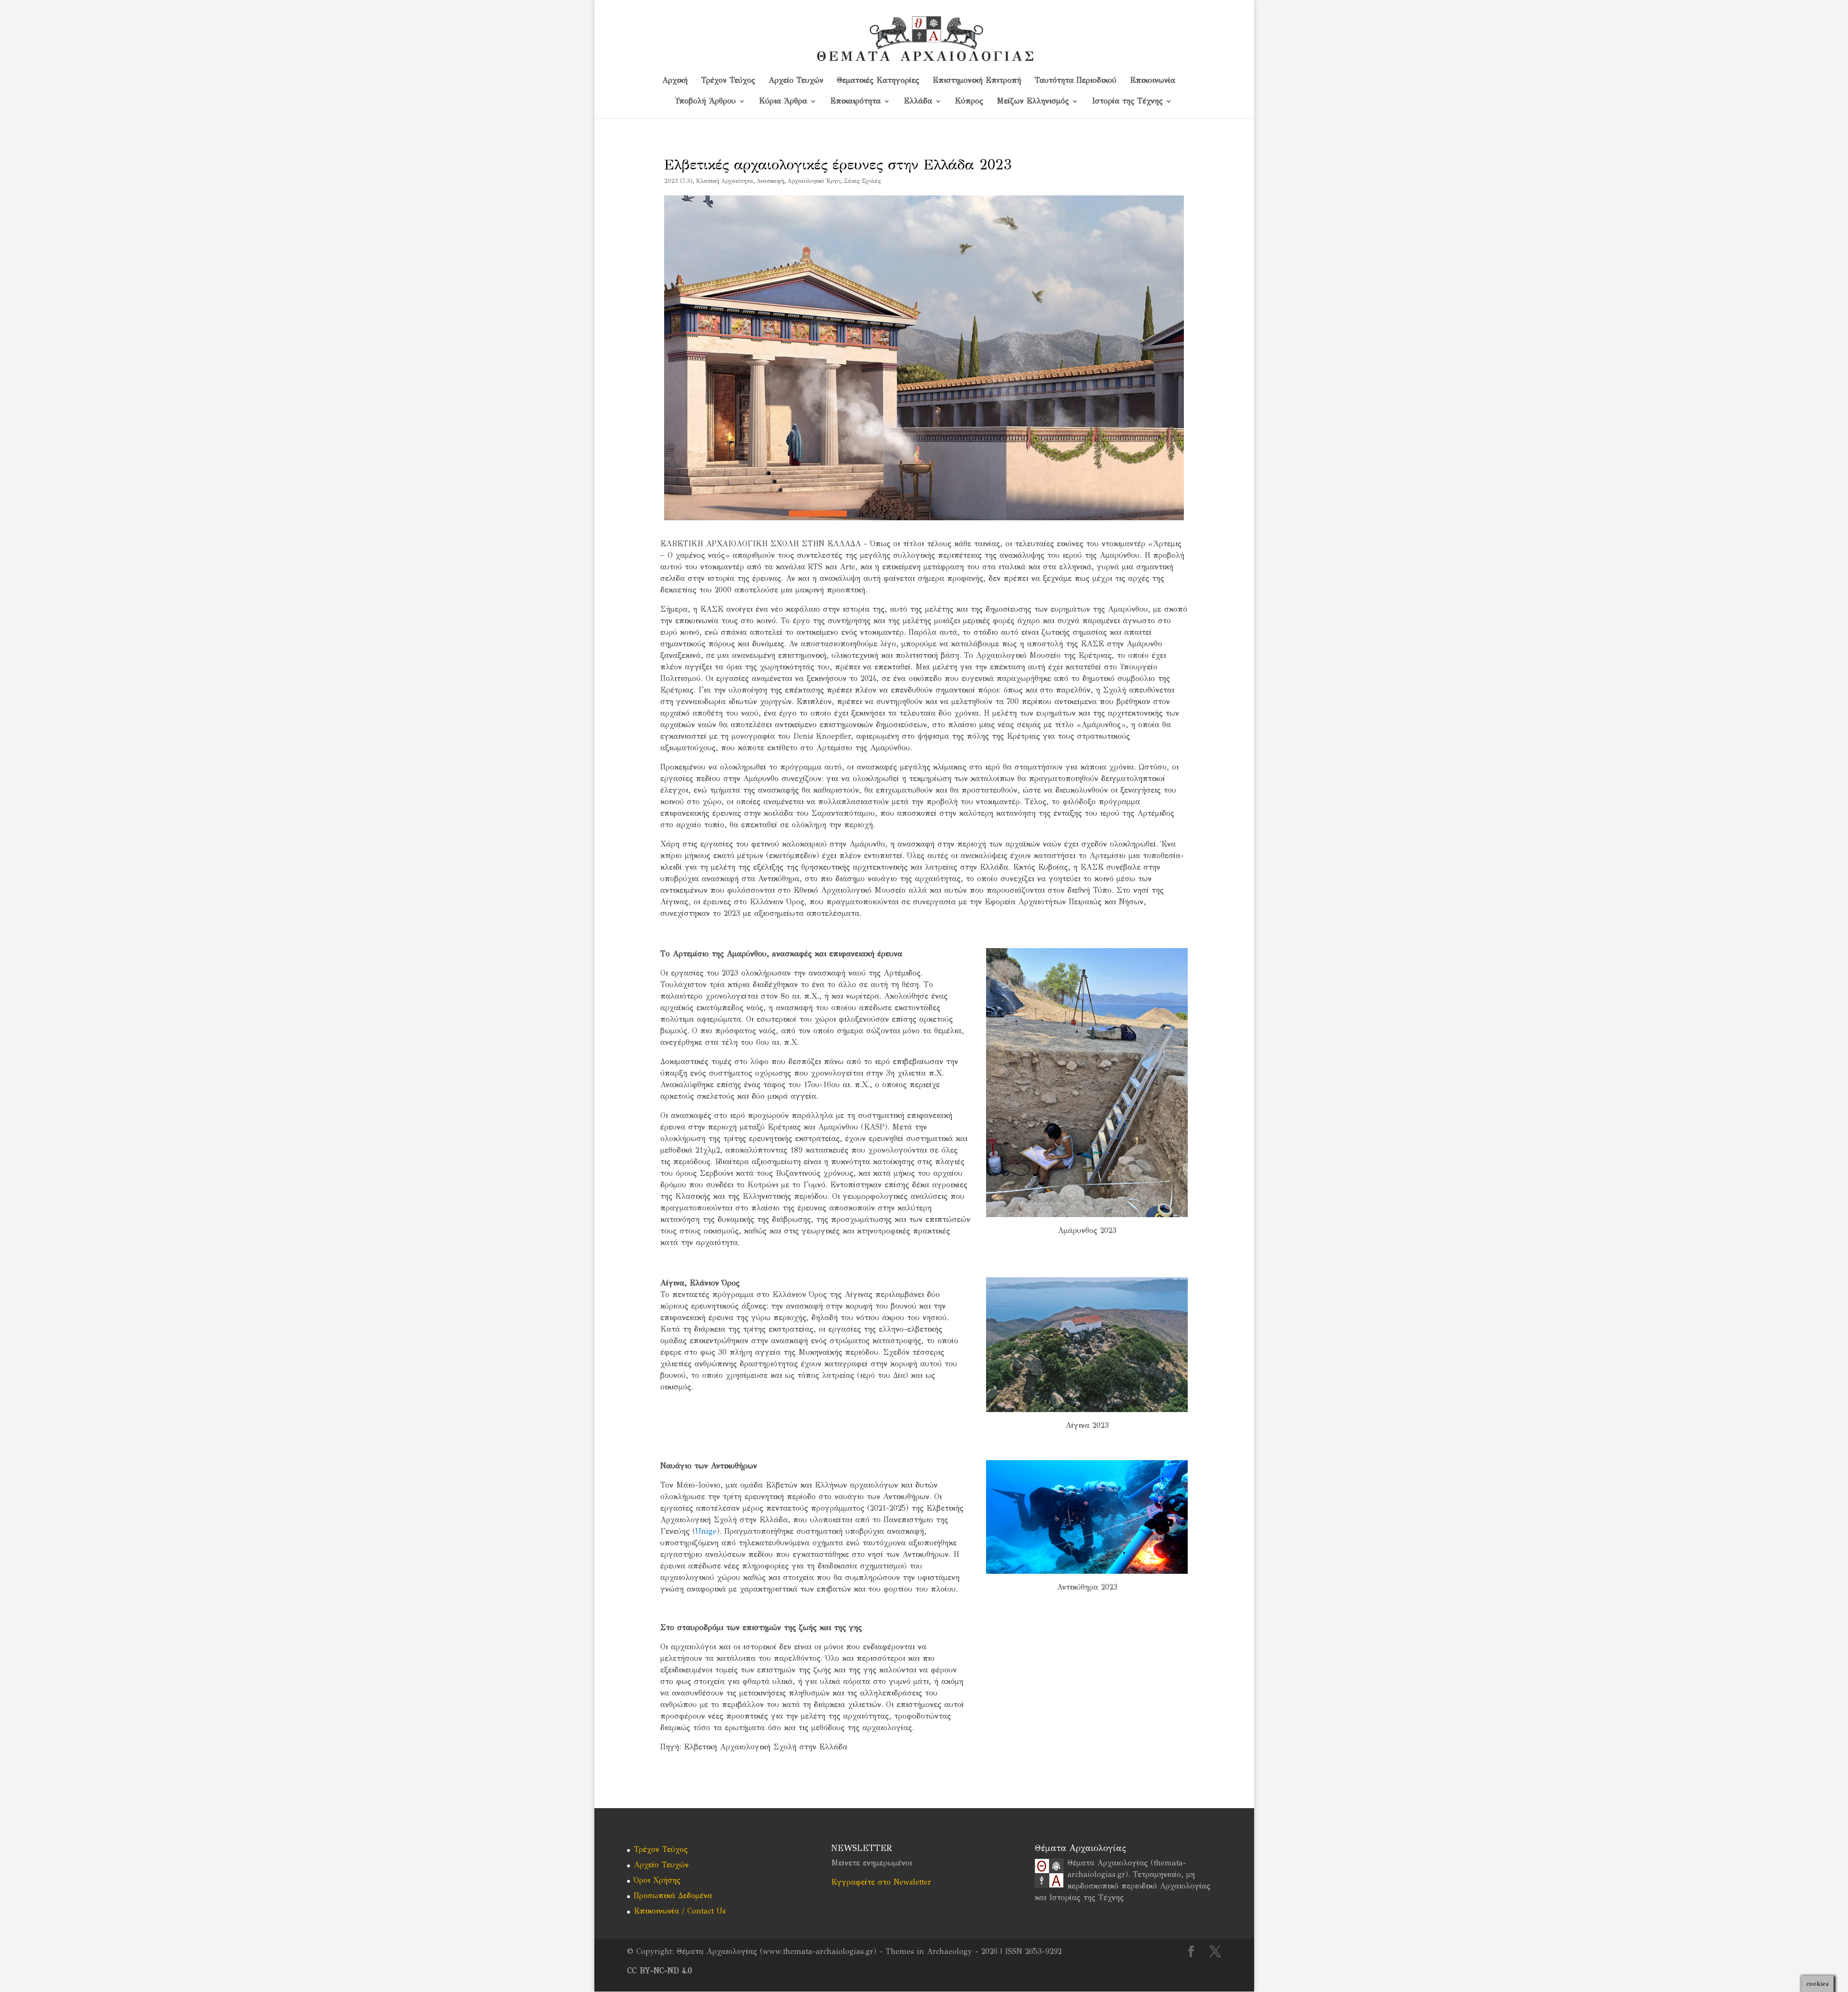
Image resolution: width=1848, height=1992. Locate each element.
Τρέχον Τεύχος (728, 81)
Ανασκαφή (770, 181)
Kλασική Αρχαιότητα (725, 181)
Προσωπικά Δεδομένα (673, 1896)
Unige (706, 1531)
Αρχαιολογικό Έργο (814, 181)
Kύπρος (969, 102)
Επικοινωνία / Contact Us (680, 1911)
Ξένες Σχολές (862, 181)
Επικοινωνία (1153, 81)
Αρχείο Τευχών (796, 81)
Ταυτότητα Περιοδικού (1076, 81)
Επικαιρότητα (855, 102)
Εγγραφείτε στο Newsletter (881, 1882)
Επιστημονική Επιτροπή (977, 81)
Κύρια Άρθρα (783, 102)
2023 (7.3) (678, 181)
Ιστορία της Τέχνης (1127, 102)
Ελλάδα (918, 102)
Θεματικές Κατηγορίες (878, 81)
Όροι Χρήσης (657, 1880)
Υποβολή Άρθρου (706, 102)
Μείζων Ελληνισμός (1033, 102)
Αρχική (675, 81)
